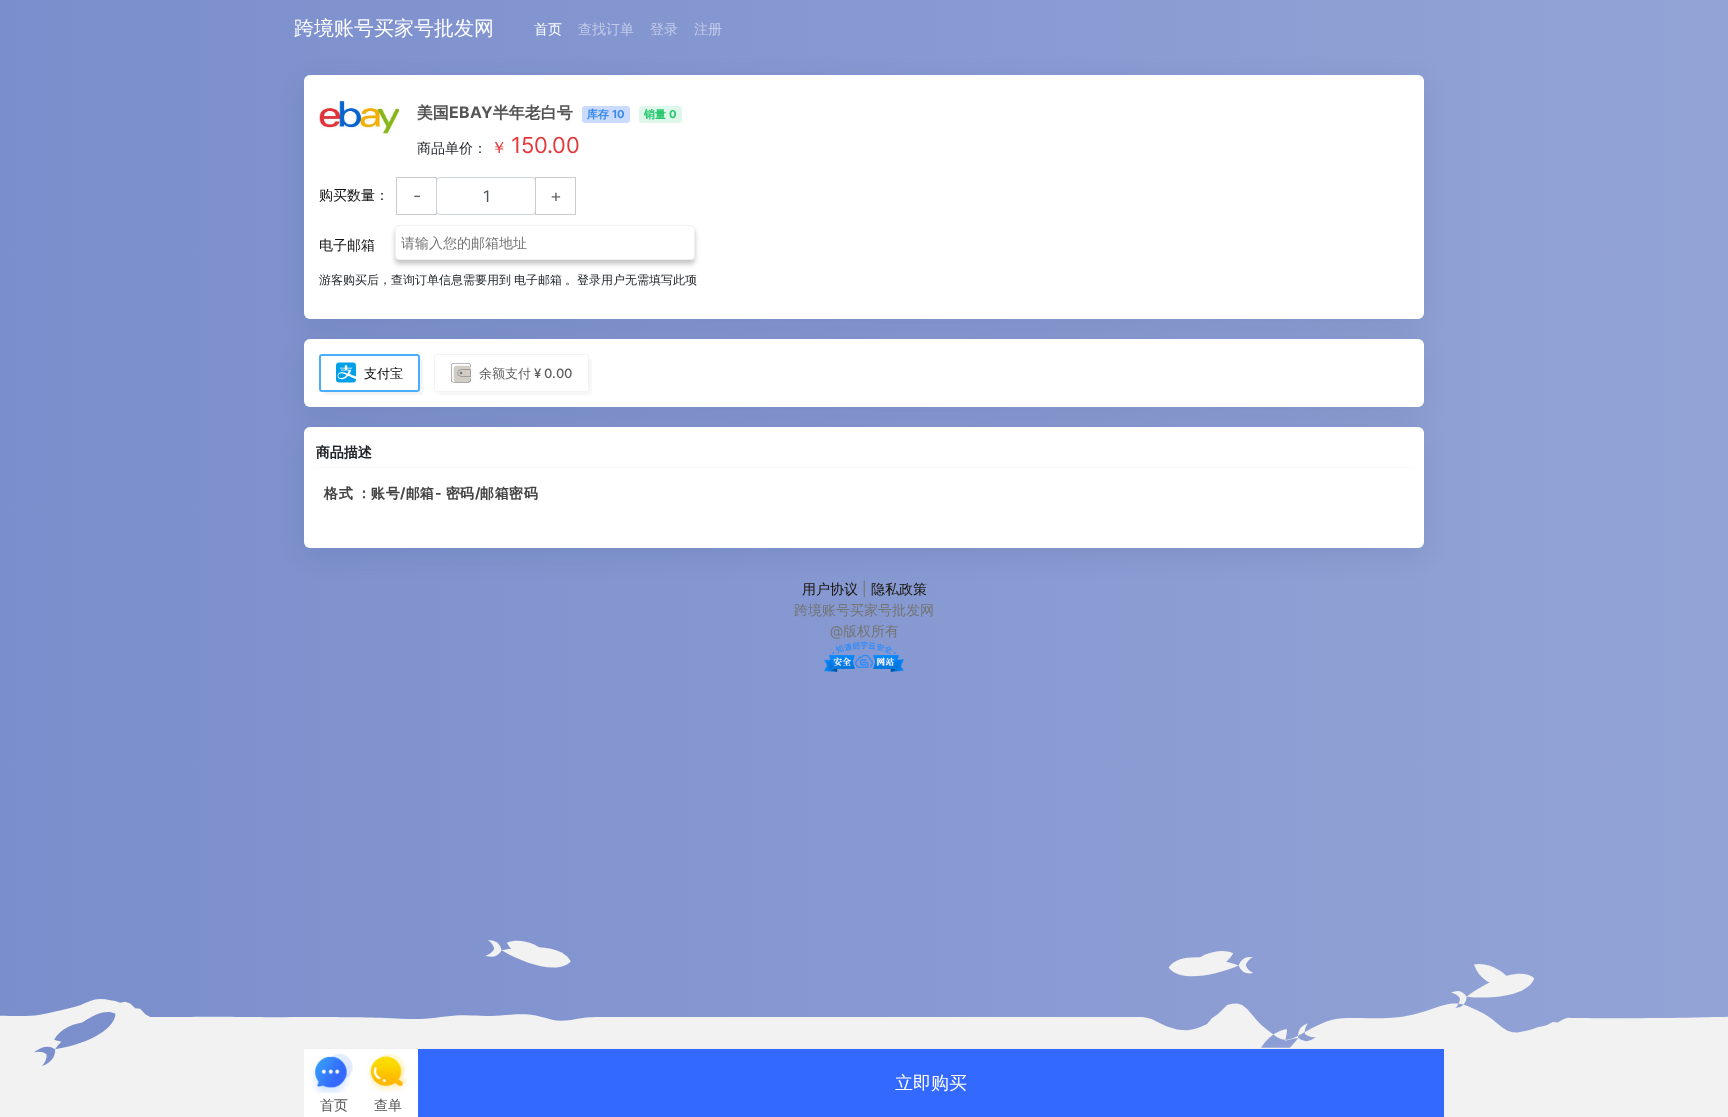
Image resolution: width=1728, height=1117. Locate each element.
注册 (708, 28)
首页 (548, 28)
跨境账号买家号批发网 (394, 28)
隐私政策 (899, 588)
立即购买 (931, 1082)
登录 (664, 28)
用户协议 (830, 588)
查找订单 (606, 28)
